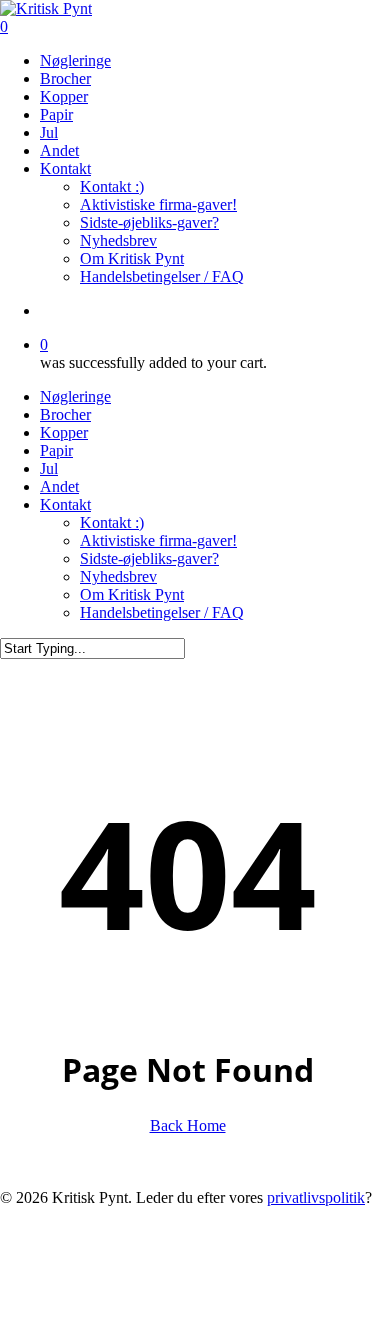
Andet (59, 486)
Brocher (65, 414)
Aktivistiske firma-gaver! (158, 540)
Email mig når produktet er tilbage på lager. (132, 1311)
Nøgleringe (75, 396)
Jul (49, 468)
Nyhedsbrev (118, 576)
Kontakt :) (112, 522)
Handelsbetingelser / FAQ (162, 612)
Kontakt (65, 504)
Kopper (64, 432)
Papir (56, 450)
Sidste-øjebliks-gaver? (149, 558)
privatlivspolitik (316, 1197)
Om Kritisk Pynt (132, 594)
